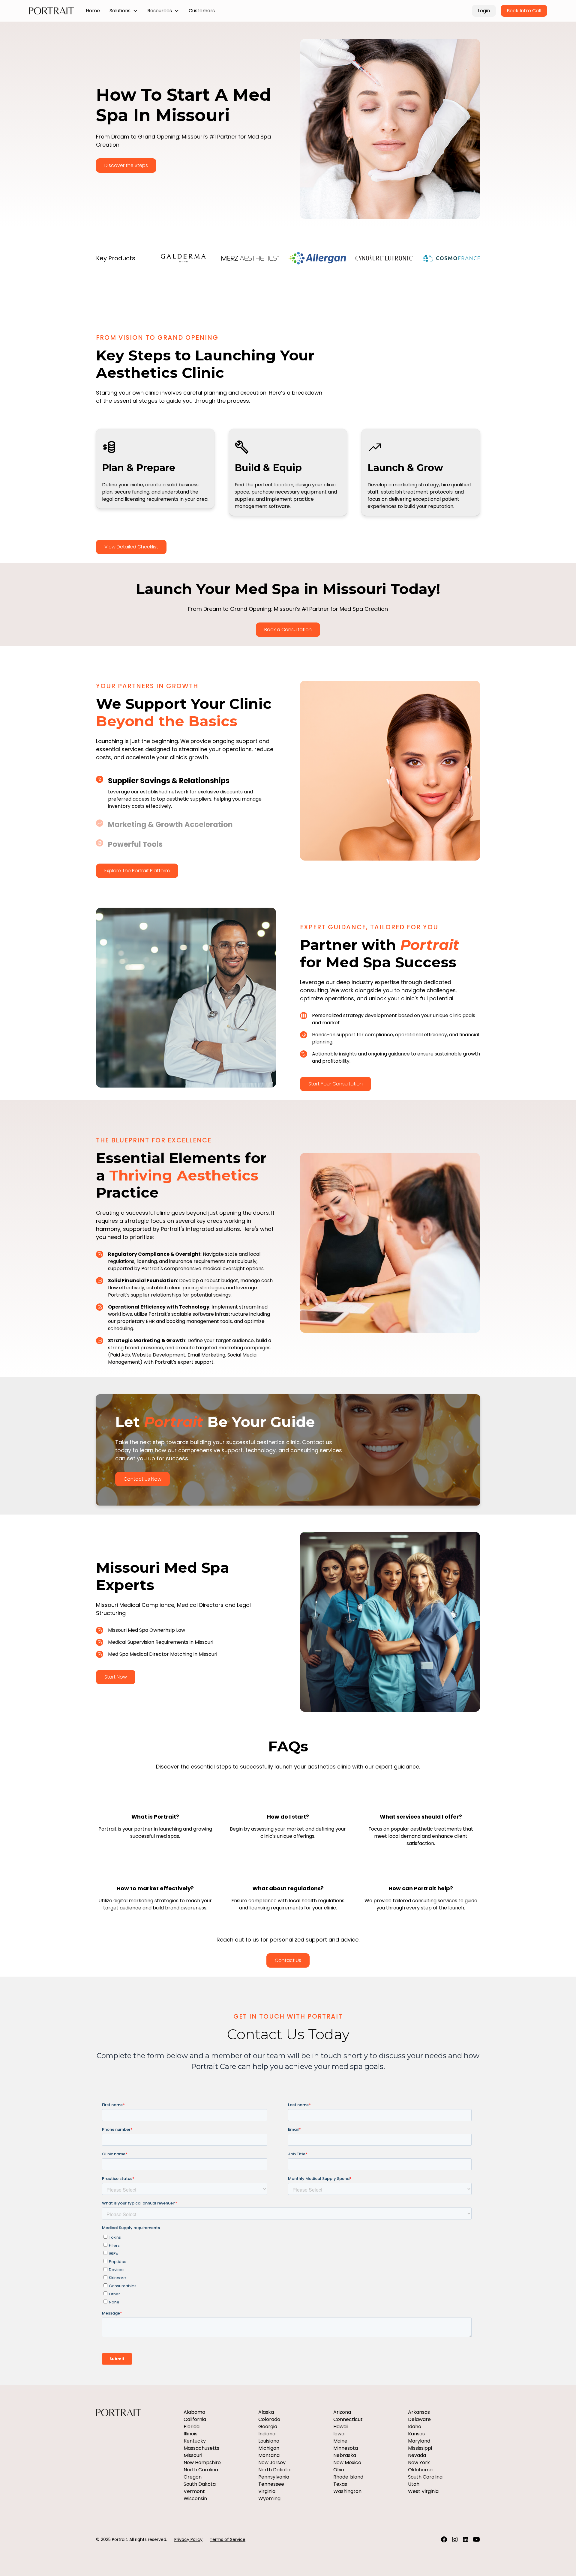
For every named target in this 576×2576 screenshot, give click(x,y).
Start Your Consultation (336, 1084)
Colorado (269, 2419)
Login (484, 11)
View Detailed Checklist (131, 547)
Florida (192, 2427)
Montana (269, 2455)
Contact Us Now (142, 1479)
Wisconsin (195, 2498)
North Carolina (201, 2470)
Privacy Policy (188, 2539)
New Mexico (347, 2463)
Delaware (419, 2419)
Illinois (190, 2434)
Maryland (419, 2441)
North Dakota (274, 2470)
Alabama (194, 2412)
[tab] (186, 793)
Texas (340, 2484)
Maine (340, 2441)
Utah (414, 2484)
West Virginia (423, 2491)
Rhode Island (348, 2477)
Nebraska (345, 2455)
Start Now (116, 1677)
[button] (124, 11)
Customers (202, 11)
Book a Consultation (288, 630)
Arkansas (419, 2412)
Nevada (417, 2455)
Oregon (193, 2477)
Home (93, 11)
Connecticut (348, 2419)
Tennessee (271, 2484)
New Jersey (272, 2463)
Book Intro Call (524, 11)
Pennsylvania (274, 2477)
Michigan (269, 2448)
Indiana (267, 2434)
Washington (347, 2491)
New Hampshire (202, 2463)
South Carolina (425, 2477)
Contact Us (288, 1960)
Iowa (339, 2434)
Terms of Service (228, 2539)
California (195, 2419)
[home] (51, 11)
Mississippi (420, 2448)
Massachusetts (201, 2448)
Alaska (266, 2412)
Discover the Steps (126, 165)
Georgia (268, 2427)
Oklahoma (420, 2470)
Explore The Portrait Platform (137, 871)
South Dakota (200, 2484)
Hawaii (341, 2427)
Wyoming (269, 2498)
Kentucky (195, 2441)
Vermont (194, 2491)
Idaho (415, 2427)
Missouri (193, 2455)
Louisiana (269, 2441)
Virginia (267, 2491)
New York (419, 2463)
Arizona (342, 2412)
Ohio (339, 2470)
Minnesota (346, 2448)
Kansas (416, 2434)
